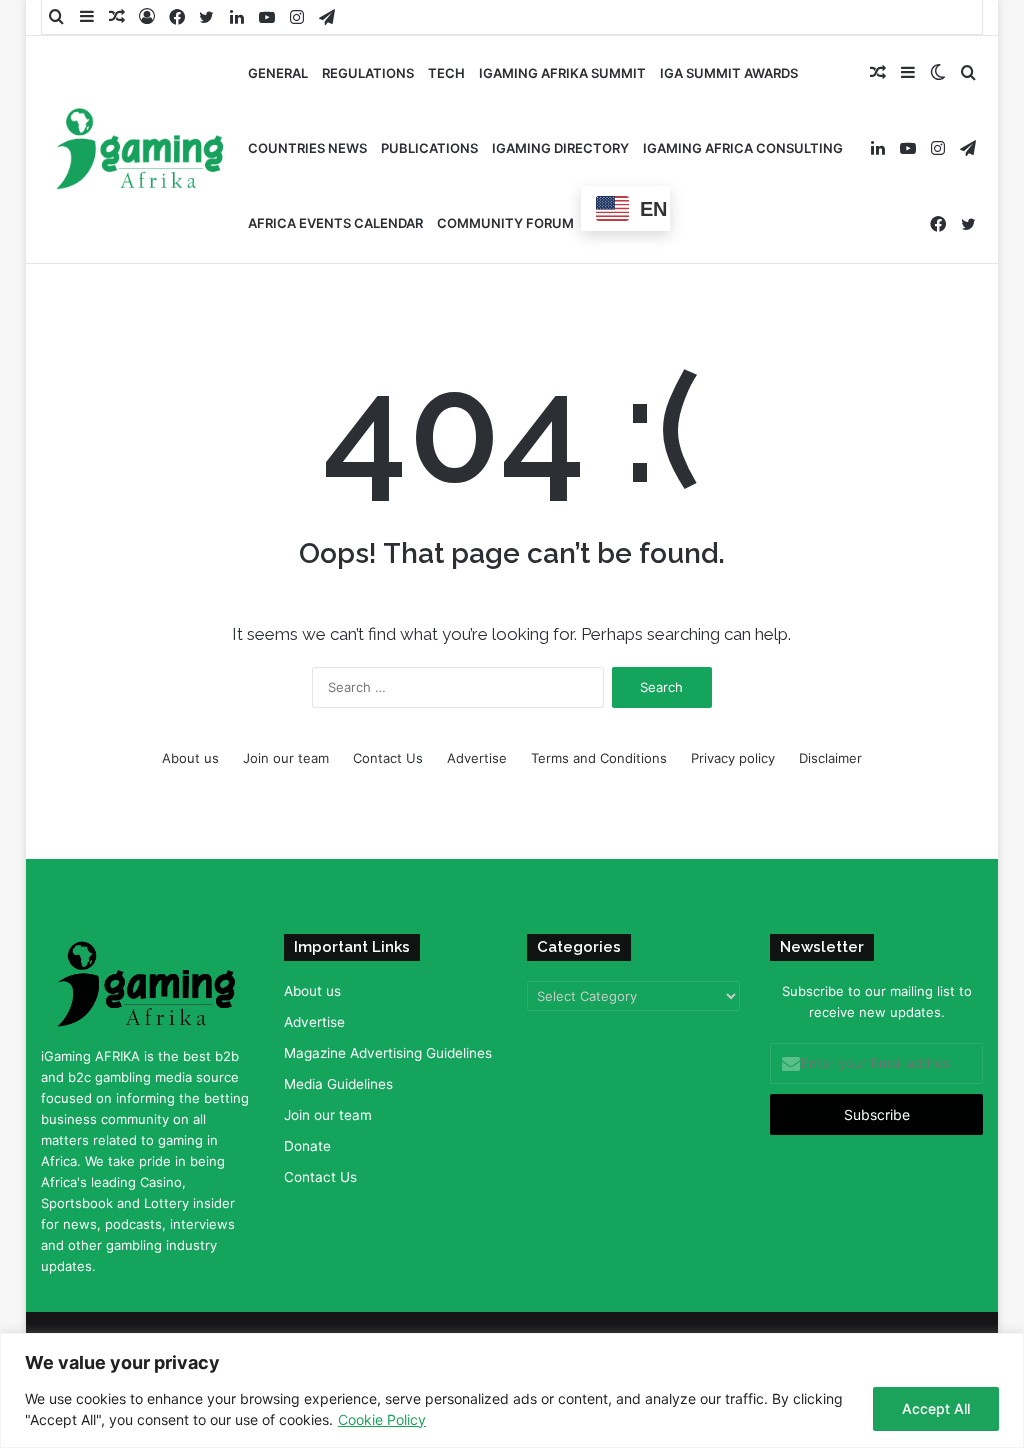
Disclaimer (830, 758)
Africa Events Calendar (335, 223)
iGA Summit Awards (729, 73)
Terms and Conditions (599, 758)
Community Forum (505, 223)
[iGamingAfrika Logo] (141, 150)
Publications (429, 148)
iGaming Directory (560, 148)
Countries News (307, 148)
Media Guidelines (338, 1084)
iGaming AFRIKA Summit (562, 73)
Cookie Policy (382, 1419)
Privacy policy (733, 758)
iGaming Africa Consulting (743, 148)
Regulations (368, 73)
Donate (307, 1146)
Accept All (936, 1408)
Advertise (477, 758)
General (278, 73)
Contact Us (388, 758)
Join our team (286, 758)
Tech (446, 73)
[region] (512, 1390)
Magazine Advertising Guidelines (388, 1053)
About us (190, 758)
